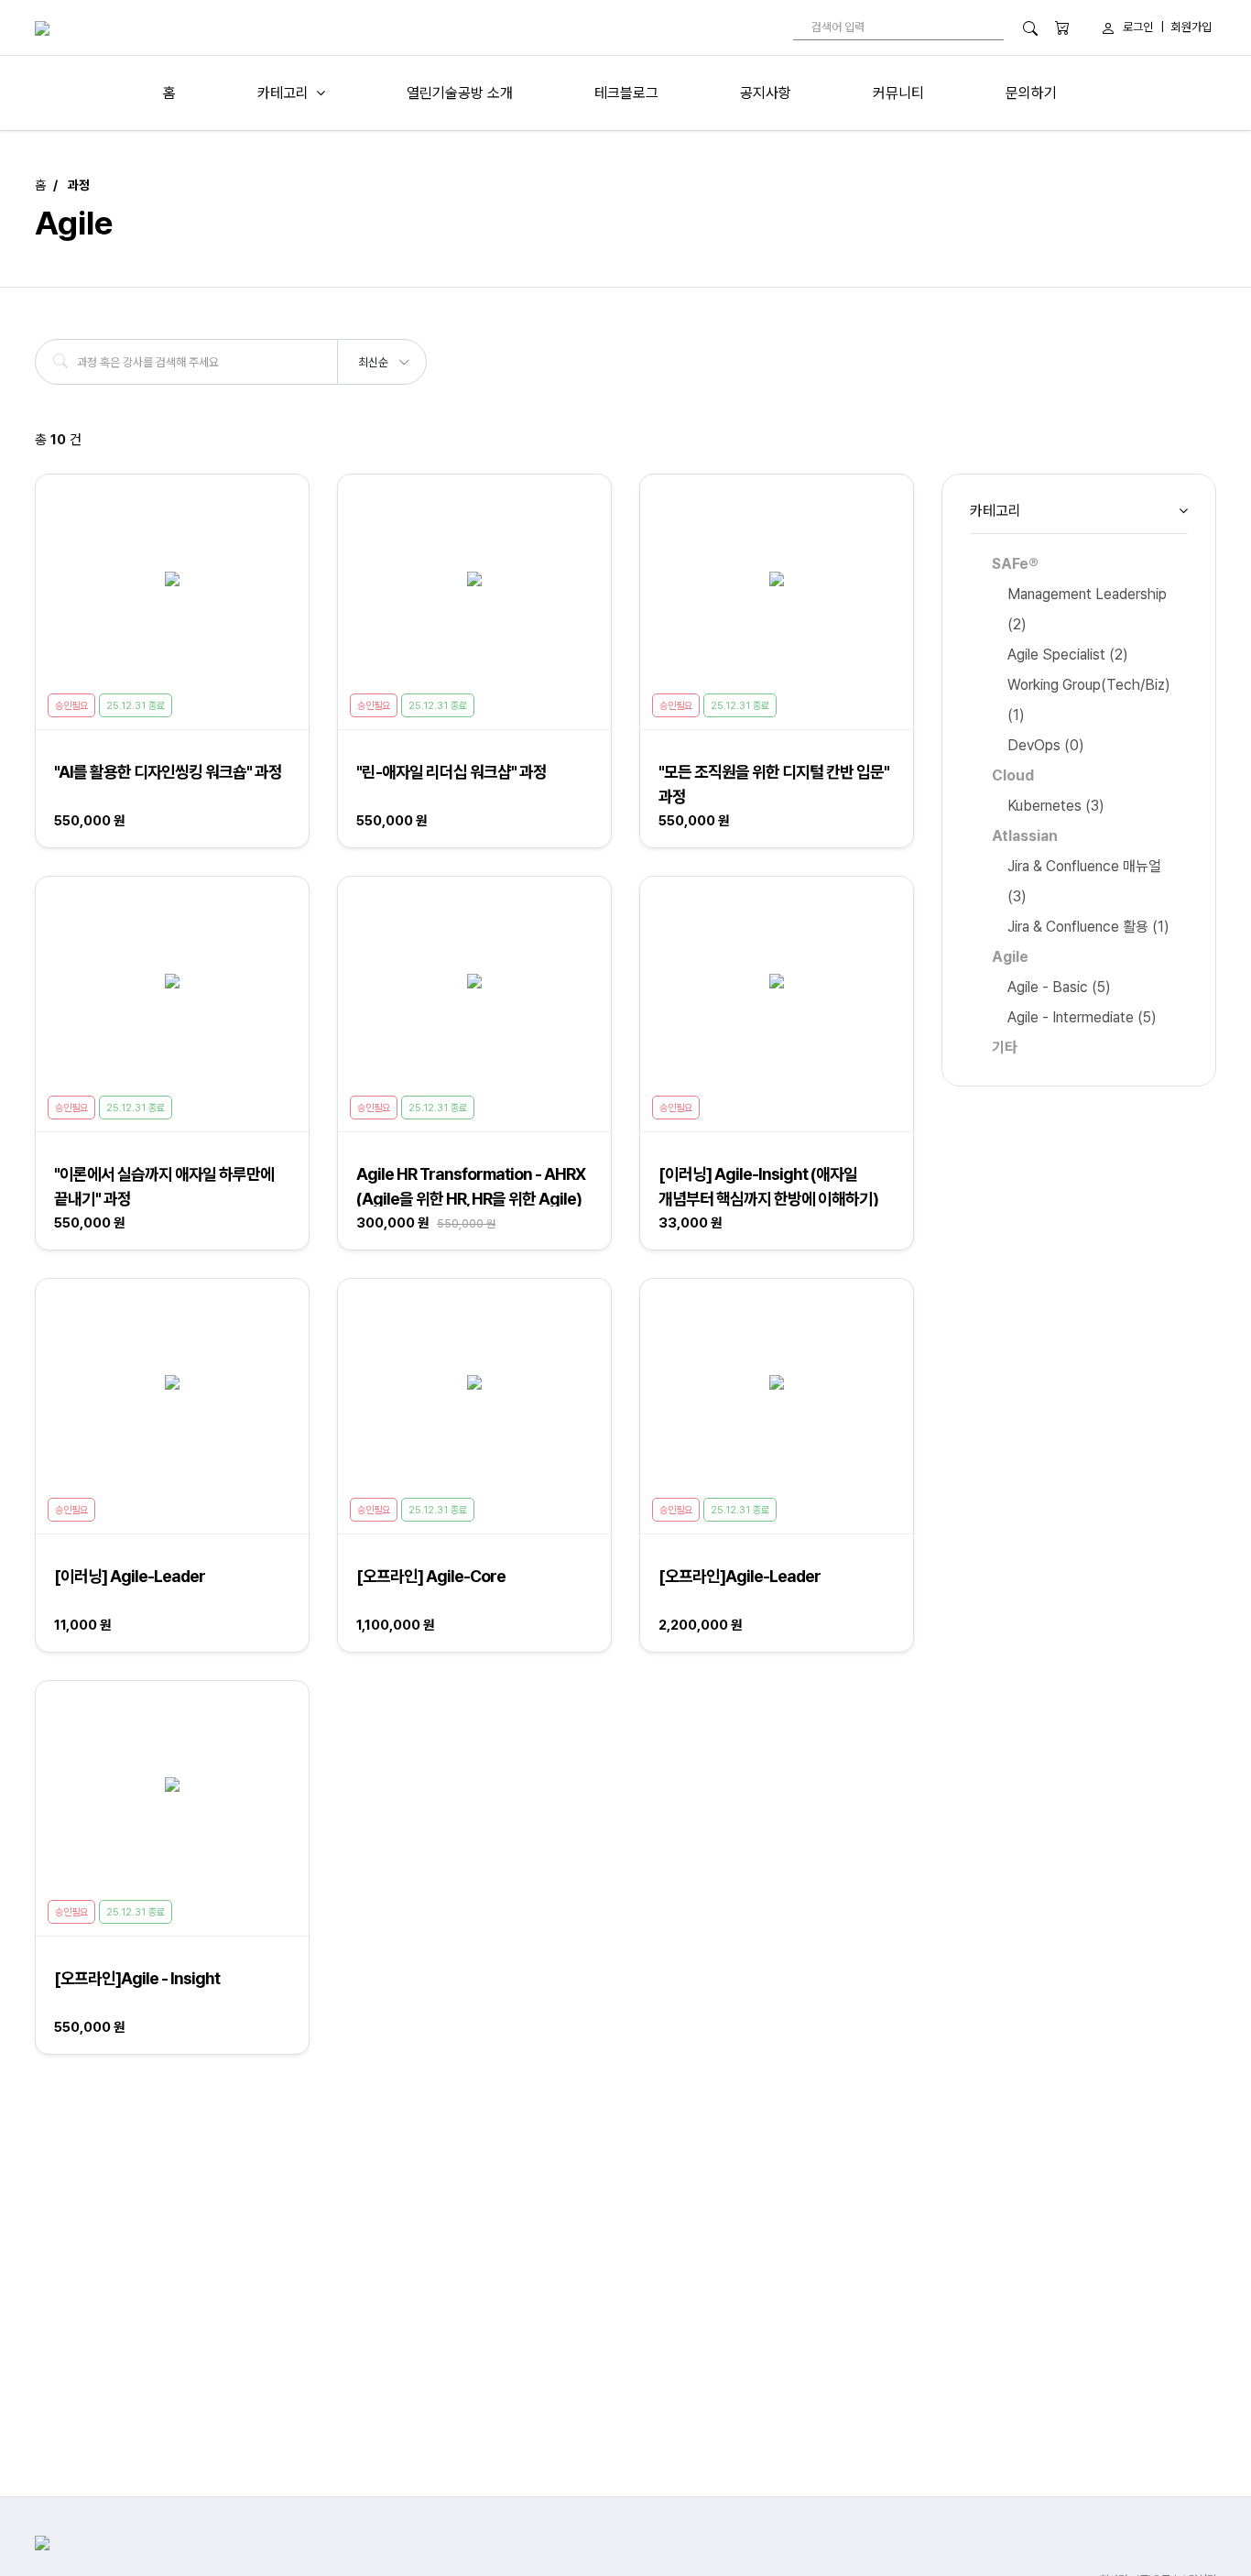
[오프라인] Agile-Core (431, 1576)
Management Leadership (1087, 609)
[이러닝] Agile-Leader (130, 1576)
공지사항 (766, 93)
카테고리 (283, 93)
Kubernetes (1056, 806)
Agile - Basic (1059, 987)
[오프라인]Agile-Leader (740, 1576)
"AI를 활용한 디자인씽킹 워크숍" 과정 (168, 772)
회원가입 (1191, 27)
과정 (79, 185)
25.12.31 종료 (136, 706)
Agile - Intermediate (1082, 1017)
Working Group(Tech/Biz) (1089, 700)
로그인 (1138, 27)
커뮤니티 (898, 93)
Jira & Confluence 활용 (1088, 927)
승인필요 (71, 706)
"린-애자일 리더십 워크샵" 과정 (451, 772)
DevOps (1046, 745)
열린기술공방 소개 (460, 93)
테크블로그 (626, 93)
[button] (383, 356)
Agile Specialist (1068, 655)
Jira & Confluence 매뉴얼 (1084, 881)
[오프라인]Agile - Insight (137, 1978)
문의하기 (1031, 93)
